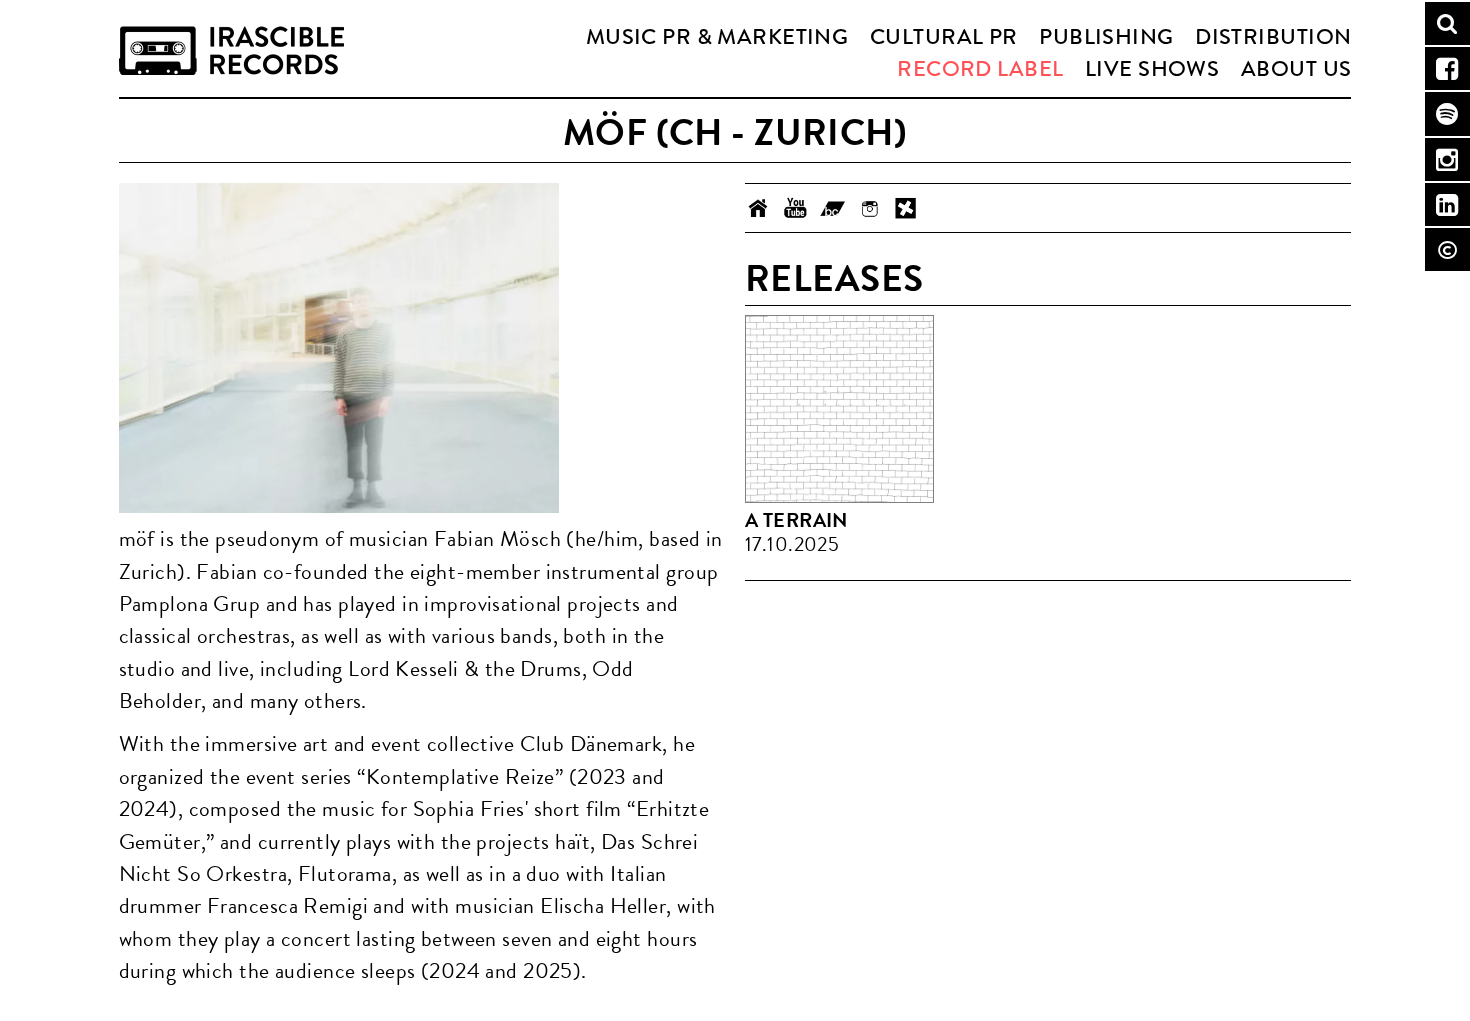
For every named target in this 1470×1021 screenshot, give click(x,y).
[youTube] (795, 208)
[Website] (758, 208)
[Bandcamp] (832, 208)
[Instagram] (869, 208)
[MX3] (906, 208)
